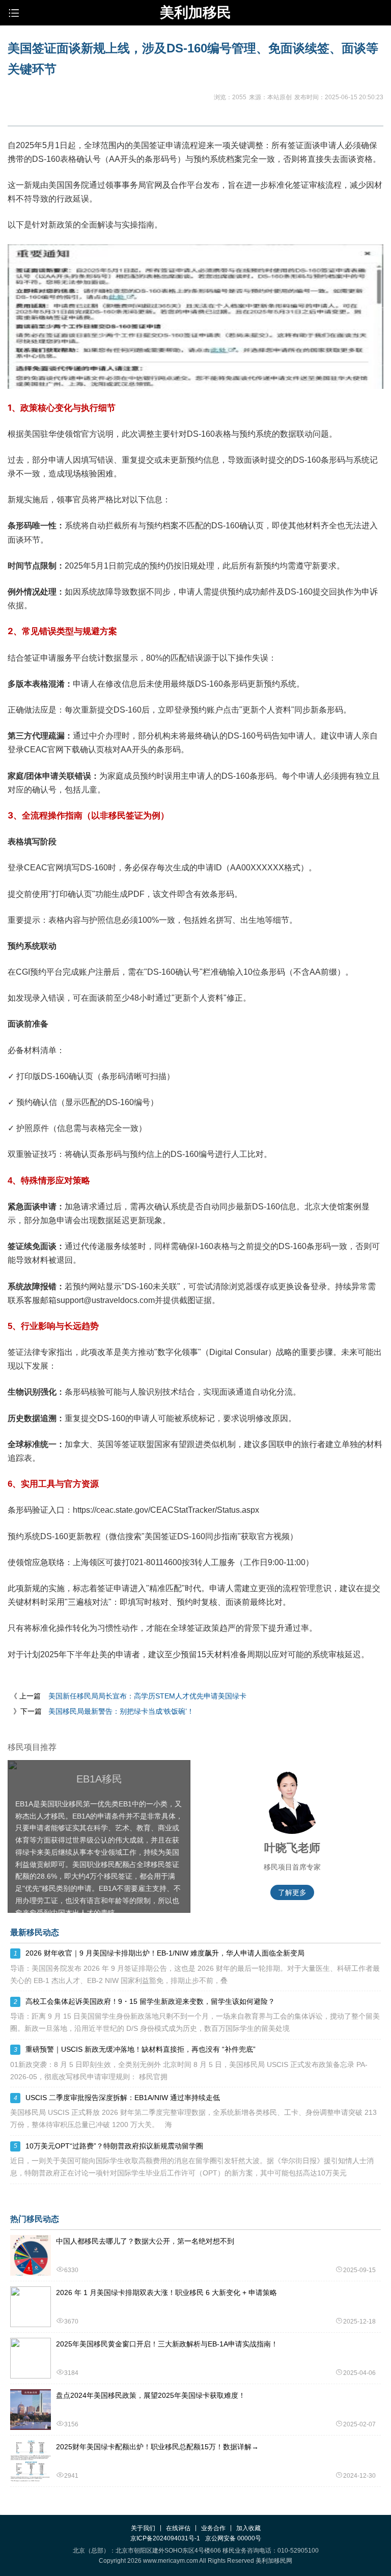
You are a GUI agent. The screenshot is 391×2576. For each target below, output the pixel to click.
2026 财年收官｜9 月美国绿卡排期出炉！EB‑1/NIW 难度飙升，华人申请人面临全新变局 (165, 1953)
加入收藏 (248, 2528)
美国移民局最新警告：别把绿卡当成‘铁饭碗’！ (121, 1711)
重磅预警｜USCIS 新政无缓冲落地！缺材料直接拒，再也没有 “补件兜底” (141, 2049)
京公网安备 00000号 (233, 2538)
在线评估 (178, 2528)
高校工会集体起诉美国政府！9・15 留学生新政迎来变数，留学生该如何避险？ (150, 2001)
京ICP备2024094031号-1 (165, 2538)
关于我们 (143, 2528)
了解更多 (292, 1892)
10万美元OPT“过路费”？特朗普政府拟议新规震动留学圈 (114, 2146)
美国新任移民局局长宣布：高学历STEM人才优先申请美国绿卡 (147, 1696)
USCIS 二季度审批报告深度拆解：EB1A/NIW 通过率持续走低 (123, 2098)
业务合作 (213, 2528)
